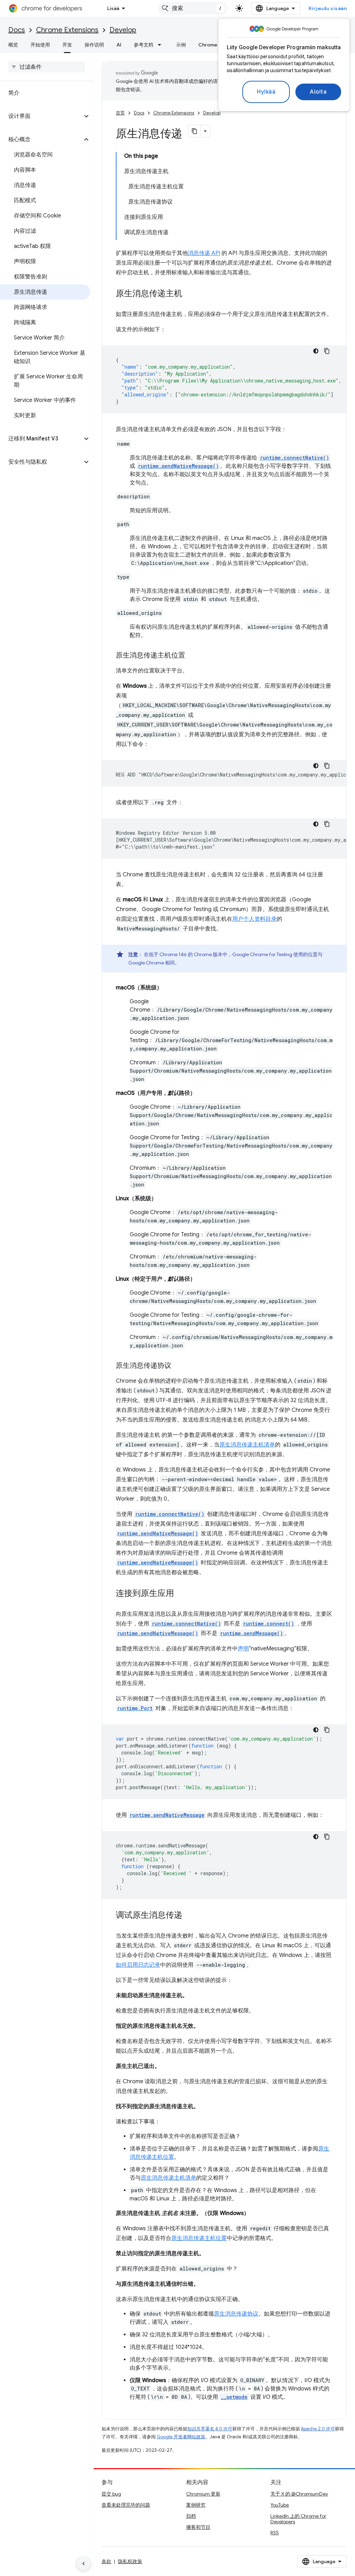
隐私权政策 (130, 2561)
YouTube (280, 2505)
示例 (181, 45)
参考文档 (144, 45)
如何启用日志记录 (138, 1965)
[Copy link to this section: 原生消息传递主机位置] (192, 656)
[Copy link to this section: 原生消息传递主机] (189, 294)
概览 (13, 45)
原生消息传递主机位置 (199, 2238)
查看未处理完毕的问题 (126, 2505)
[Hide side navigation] (84, 2564)
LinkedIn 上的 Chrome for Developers (298, 2519)
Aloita (318, 92)
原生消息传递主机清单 (247, 1445)
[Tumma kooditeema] (316, 351)
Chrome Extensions (67, 30)
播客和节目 (198, 2527)
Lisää (113, 8)
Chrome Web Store (221, 45)
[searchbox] (47, 67)
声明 (243, 1649)
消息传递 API (204, 253)
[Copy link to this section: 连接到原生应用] (181, 1594)
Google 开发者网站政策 (181, 2437)
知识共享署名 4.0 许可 (210, 2429)
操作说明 (94, 45)
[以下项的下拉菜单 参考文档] (162, 45)
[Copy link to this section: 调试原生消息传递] (189, 1916)
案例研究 (196, 2505)
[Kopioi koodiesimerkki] (327, 351)
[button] (41, 116)
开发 (67, 45)
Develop (123, 30)
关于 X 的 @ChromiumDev (299, 2494)
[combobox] (193, 8)
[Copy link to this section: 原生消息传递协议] (178, 1366)
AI (119, 45)
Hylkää (266, 92)
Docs (17, 30)
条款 (106, 2561)
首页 (120, 113)
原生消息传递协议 (236, 2314)
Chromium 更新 (203, 2494)
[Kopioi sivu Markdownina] (194, 131)
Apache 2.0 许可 (318, 2429)
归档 (191, 2516)
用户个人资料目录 (254, 919)
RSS (275, 2533)
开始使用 (40, 45)
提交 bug (111, 2494)
